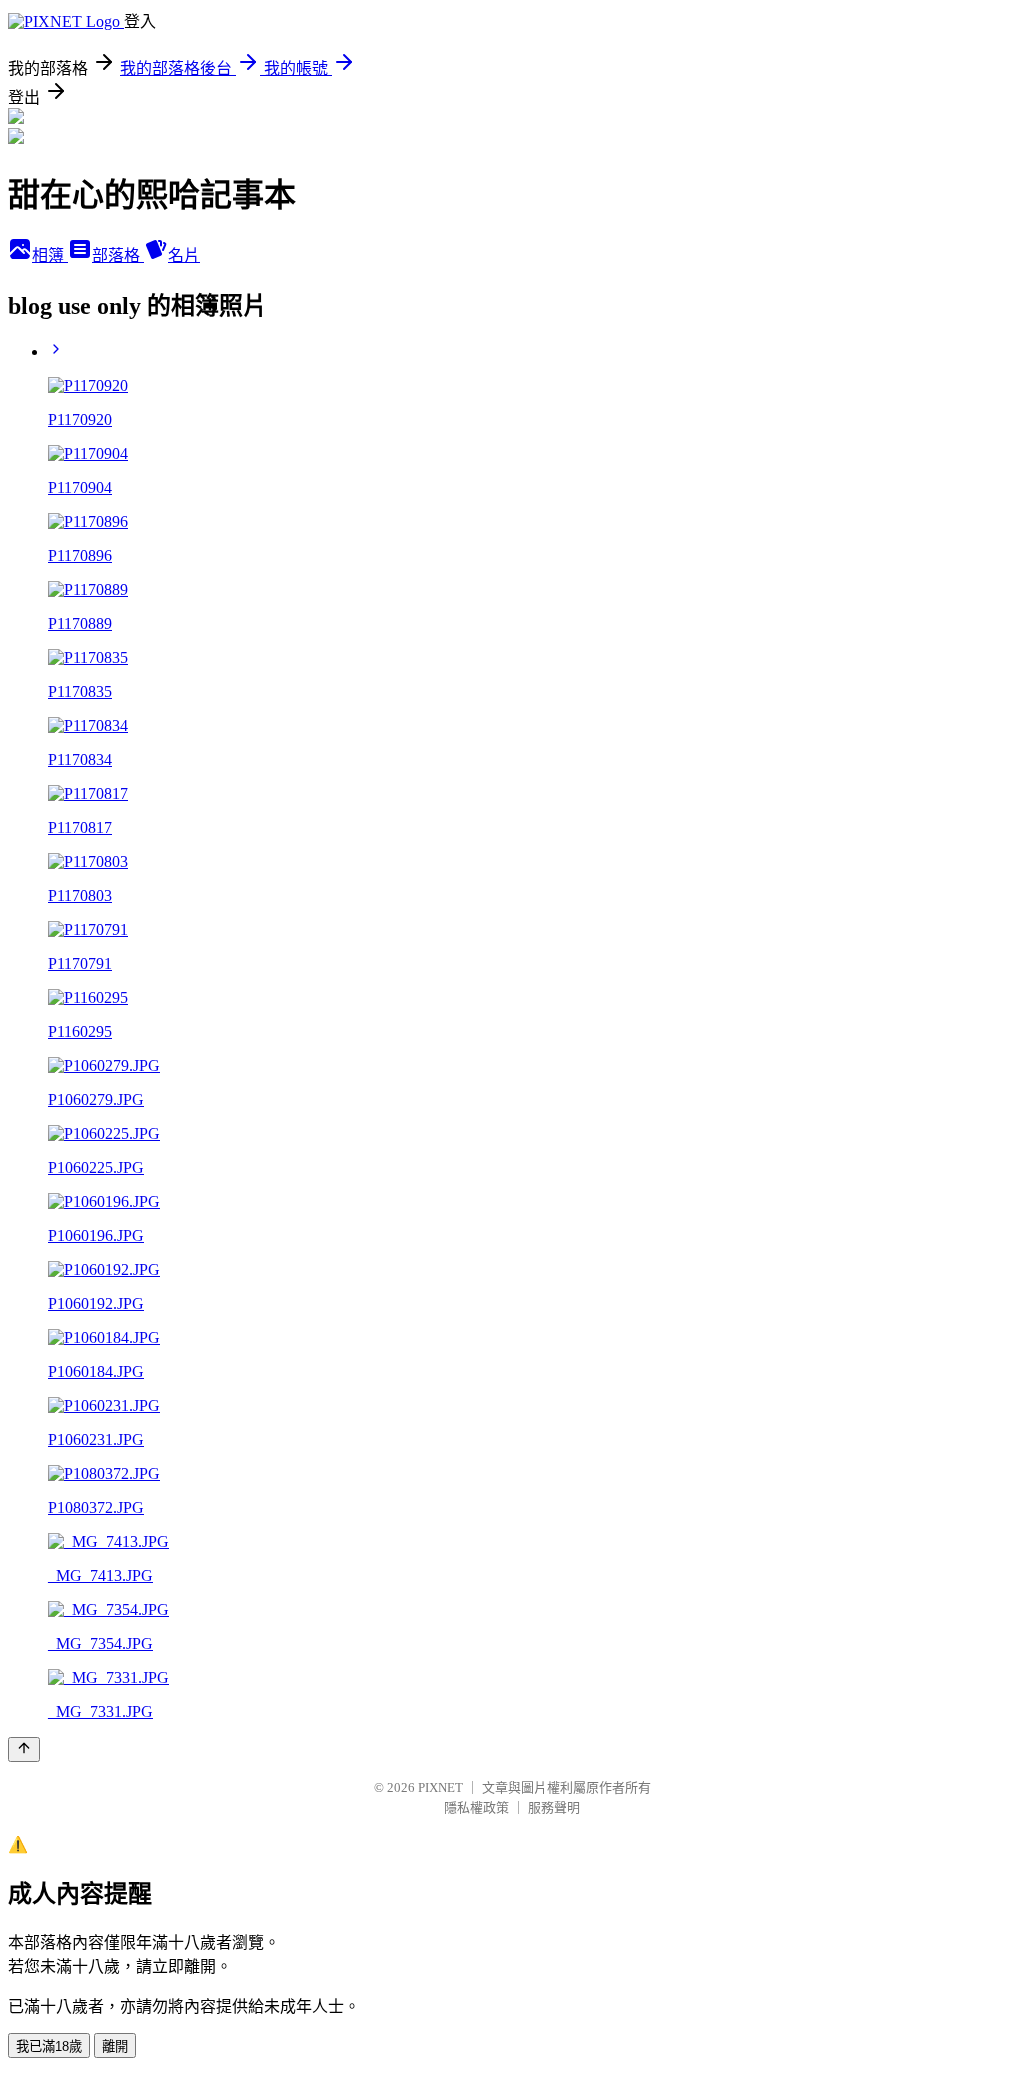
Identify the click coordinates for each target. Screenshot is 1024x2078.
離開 (115, 2046)
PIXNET (440, 1787)
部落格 (118, 255)
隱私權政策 (476, 1807)
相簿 (50, 255)
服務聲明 (554, 1807)
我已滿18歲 (49, 2046)
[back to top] (24, 1749)
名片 (184, 255)
